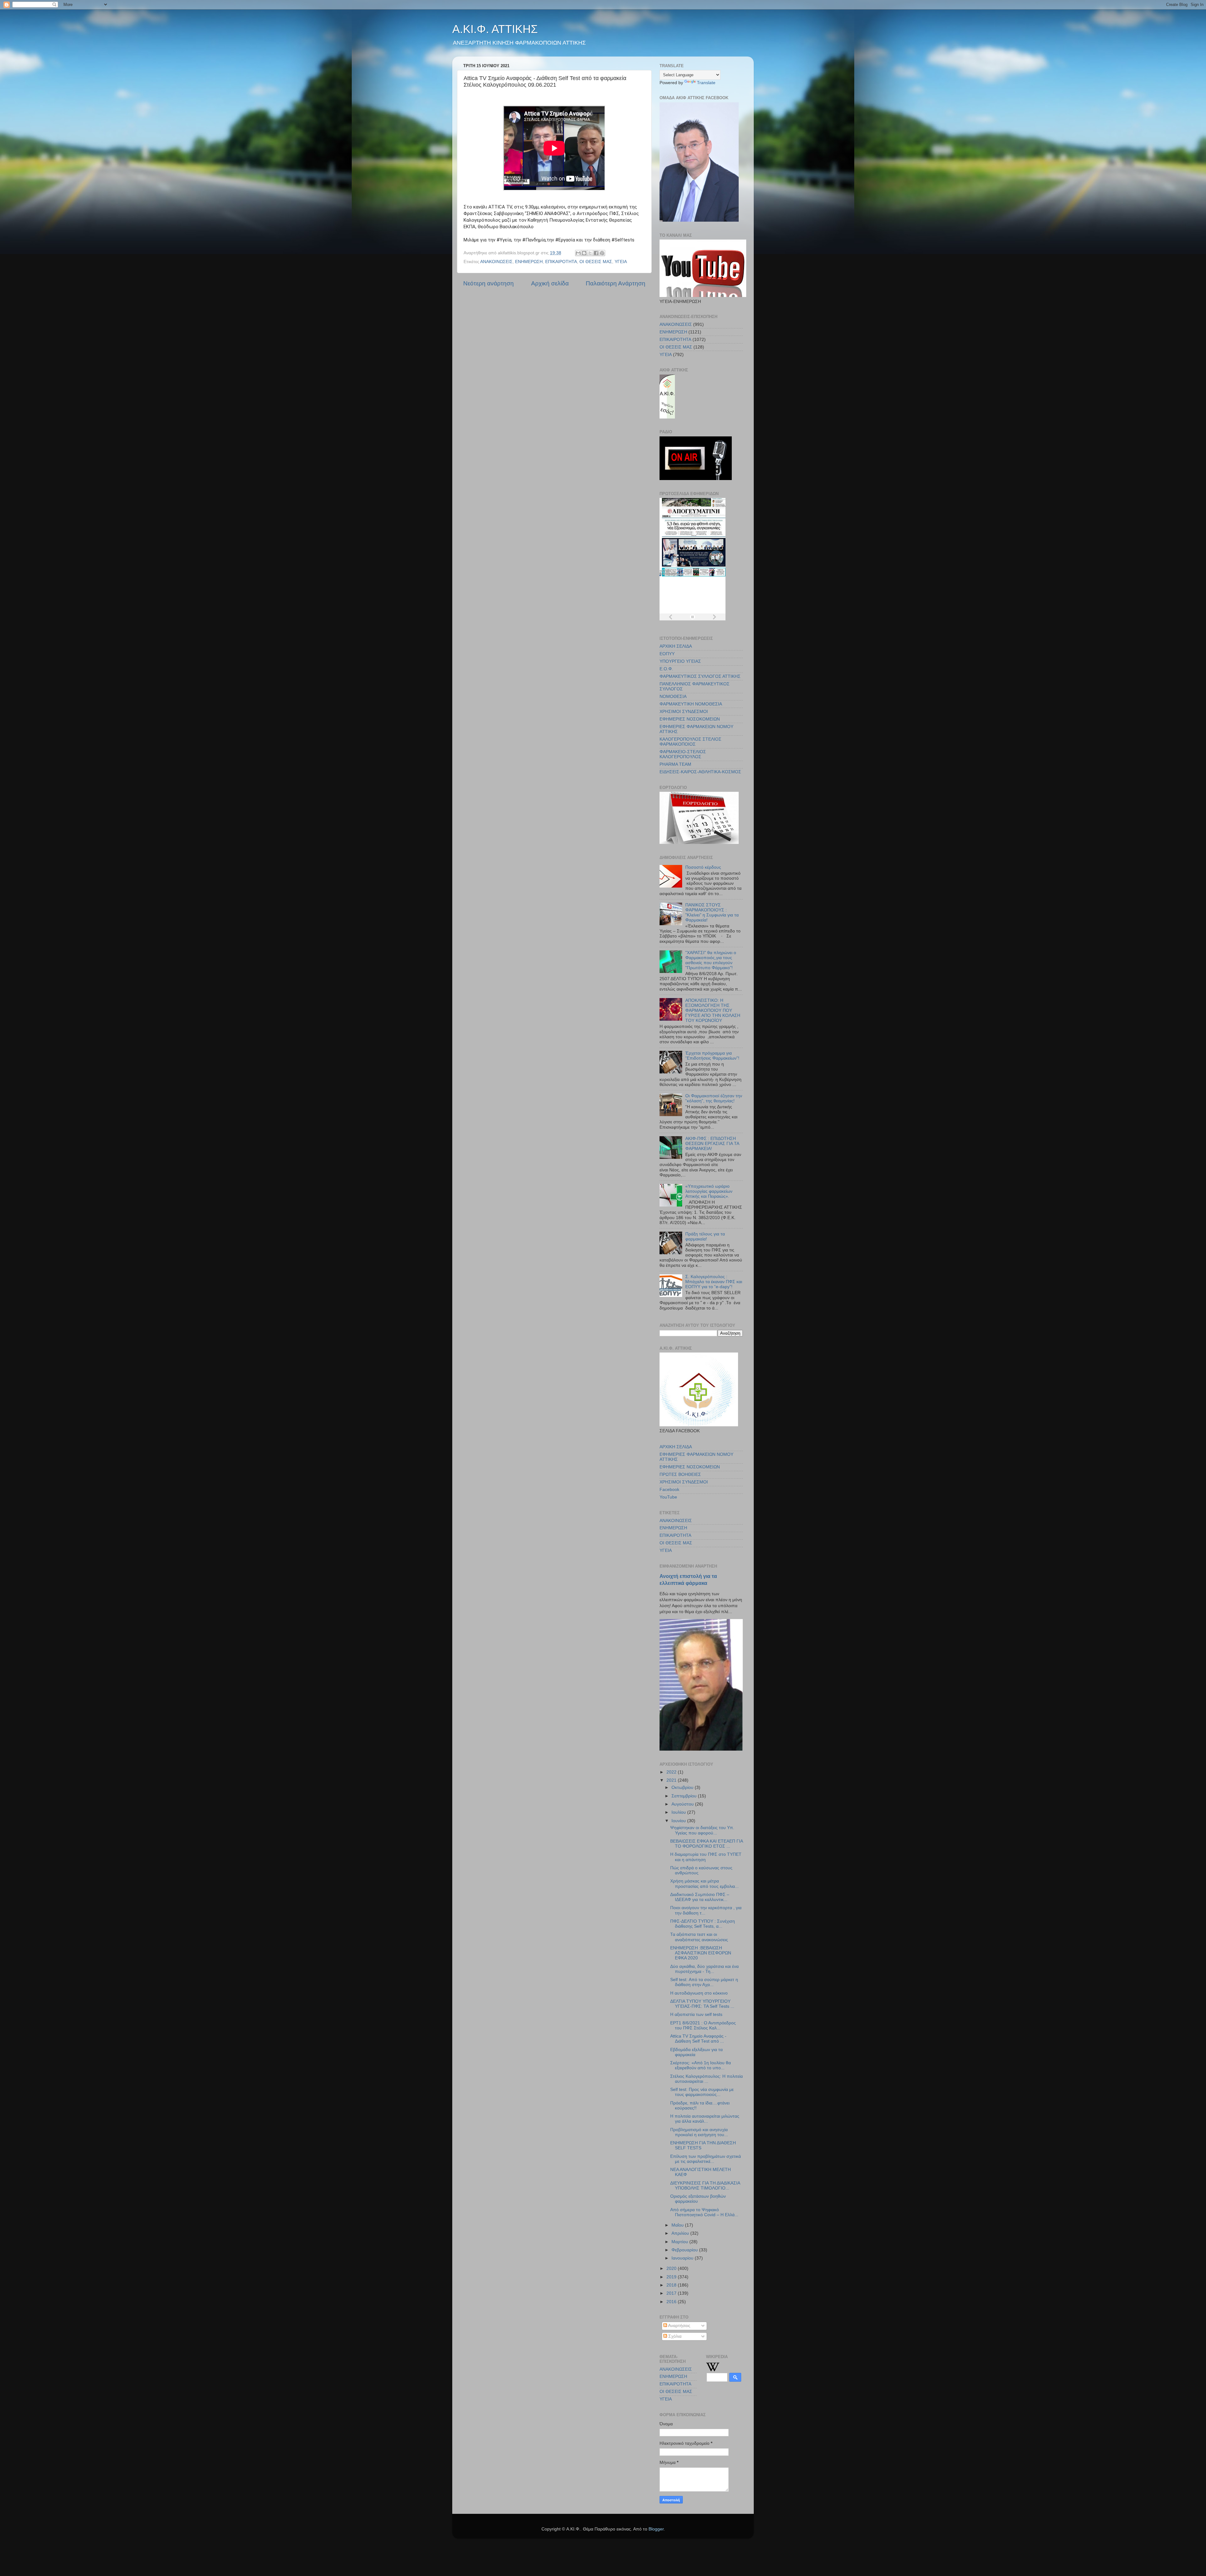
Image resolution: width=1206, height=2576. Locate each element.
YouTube (668, 1497)
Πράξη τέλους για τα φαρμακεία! (705, 1237)
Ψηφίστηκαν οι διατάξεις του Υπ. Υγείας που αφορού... (702, 1830)
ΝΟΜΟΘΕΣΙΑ (673, 697)
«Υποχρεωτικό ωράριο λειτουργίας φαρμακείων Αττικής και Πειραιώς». (709, 1191)
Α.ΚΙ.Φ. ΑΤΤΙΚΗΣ (495, 29)
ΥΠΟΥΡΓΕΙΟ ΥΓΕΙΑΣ (680, 661)
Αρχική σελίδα (550, 283)
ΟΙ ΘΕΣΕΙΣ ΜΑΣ (596, 262)
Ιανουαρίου (683, 2258)
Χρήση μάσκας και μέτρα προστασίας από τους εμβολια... (704, 1884)
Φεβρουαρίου (685, 2250)
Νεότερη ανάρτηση (489, 283)
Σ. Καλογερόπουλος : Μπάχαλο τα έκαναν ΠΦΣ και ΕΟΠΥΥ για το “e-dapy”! (714, 1282)
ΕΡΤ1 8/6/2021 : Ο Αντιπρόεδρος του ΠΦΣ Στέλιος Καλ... (703, 2025)
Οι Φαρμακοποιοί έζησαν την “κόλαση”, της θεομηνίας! (714, 1098)
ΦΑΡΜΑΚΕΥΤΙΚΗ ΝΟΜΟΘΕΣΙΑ (691, 704)
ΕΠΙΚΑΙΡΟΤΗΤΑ (561, 262)
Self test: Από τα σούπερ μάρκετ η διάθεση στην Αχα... (704, 1982)
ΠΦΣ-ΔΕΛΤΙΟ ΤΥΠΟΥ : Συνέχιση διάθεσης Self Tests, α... (703, 1924)
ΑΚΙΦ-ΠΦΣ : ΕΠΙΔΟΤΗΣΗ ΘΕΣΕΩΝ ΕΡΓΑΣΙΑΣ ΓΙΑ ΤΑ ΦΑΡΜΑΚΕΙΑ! (712, 1144)
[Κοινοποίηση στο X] (590, 253)
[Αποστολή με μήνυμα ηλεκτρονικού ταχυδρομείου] (578, 253)
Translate (706, 83)
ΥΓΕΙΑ (621, 262)
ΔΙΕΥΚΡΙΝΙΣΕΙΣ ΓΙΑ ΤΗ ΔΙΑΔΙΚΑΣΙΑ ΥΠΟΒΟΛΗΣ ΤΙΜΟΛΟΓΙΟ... (705, 2186)
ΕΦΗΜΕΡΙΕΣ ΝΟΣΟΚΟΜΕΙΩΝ (690, 719)
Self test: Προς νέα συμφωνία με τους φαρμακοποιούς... (702, 2092)
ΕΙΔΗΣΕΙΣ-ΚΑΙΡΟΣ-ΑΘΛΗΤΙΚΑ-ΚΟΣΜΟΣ (700, 772)
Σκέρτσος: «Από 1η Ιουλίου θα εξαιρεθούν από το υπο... (701, 2065)
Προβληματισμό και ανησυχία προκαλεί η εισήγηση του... (699, 2132)
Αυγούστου (683, 1804)
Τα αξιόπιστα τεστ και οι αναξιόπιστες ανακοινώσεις (699, 1937)
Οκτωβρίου (683, 1788)
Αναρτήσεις (679, 2326)
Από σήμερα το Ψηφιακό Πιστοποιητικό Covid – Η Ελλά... (704, 2212)
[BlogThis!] (584, 253)
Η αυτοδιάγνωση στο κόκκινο (699, 1993)
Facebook (669, 1490)
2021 (672, 1780)
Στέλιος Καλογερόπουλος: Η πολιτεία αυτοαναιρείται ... (706, 2079)
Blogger (656, 2529)
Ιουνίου (679, 1821)
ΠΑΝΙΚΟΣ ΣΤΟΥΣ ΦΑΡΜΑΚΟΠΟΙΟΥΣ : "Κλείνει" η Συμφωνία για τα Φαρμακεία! (712, 913)
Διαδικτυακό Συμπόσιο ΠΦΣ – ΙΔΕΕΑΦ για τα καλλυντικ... (700, 1897)
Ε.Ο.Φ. (666, 669)
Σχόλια (674, 2336)
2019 (672, 2277)
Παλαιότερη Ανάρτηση (616, 283)
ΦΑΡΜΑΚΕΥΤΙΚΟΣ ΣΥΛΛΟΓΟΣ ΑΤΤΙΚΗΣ (700, 676)
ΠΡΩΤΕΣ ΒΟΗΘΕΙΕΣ (680, 1474)
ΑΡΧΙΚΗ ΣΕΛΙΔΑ (676, 646)
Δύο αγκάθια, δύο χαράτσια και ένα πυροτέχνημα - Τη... (704, 1969)
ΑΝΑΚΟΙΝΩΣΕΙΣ (496, 262)
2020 (672, 2268)
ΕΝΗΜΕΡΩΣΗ (529, 262)
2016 (672, 2302)
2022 (672, 1772)
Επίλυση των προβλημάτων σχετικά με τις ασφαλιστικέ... (706, 2159)
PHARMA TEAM (675, 764)
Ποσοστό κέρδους (703, 867)
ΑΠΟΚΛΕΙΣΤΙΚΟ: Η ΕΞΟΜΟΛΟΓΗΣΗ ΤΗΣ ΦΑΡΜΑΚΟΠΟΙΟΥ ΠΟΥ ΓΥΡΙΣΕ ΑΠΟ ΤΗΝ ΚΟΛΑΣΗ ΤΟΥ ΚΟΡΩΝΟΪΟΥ (713, 1011)
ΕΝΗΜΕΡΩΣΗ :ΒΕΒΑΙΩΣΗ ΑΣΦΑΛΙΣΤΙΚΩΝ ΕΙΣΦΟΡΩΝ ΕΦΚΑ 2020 (701, 1953)
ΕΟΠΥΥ (667, 654)
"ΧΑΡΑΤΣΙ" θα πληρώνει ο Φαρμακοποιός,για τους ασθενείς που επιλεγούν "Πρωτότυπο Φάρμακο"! (711, 960)
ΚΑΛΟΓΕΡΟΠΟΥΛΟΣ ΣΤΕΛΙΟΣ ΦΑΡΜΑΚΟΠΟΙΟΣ (690, 742)
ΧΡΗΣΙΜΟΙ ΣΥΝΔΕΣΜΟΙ (684, 712)
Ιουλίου (679, 1812)
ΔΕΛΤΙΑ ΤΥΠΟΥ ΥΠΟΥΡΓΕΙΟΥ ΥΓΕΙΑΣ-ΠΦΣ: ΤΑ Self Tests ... (702, 2004)
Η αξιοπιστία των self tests (696, 2014)
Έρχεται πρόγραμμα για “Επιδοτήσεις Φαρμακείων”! (712, 1056)
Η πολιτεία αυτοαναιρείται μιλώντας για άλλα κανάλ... (705, 2119)
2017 (672, 2293)
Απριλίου (681, 2233)
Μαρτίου (680, 2242)
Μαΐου (678, 2225)
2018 (672, 2285)
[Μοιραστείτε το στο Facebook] (596, 253)
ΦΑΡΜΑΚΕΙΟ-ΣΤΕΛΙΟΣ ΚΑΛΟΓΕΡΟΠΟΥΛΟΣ (683, 754)
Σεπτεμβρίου (685, 1796)
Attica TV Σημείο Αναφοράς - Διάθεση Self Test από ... (698, 2039)
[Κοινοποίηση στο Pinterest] (602, 253)
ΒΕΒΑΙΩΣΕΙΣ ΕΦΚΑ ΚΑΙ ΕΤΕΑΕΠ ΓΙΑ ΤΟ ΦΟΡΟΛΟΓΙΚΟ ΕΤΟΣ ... (706, 1844)
